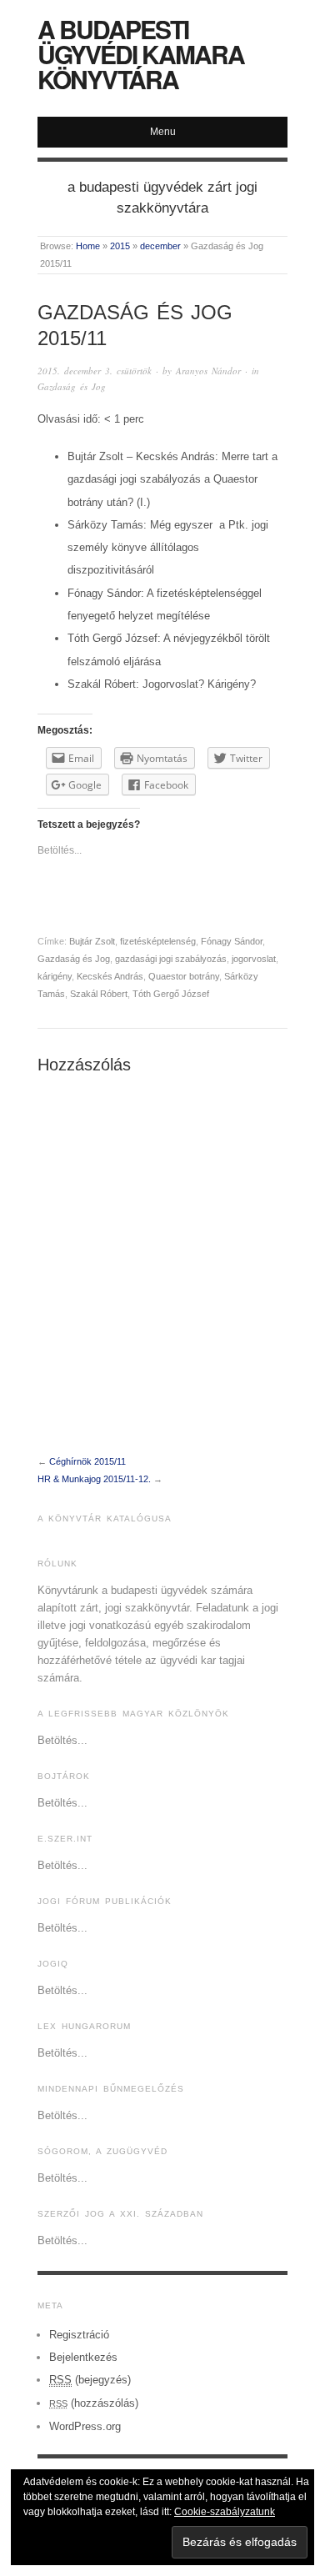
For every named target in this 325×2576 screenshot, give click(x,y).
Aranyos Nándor (208, 371)
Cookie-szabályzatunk (225, 2512)
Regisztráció (79, 2335)
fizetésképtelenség (158, 941)
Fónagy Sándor (232, 941)
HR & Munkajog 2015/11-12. (94, 1479)
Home (88, 246)
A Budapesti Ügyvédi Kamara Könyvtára (141, 54)
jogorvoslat (254, 959)
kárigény (55, 976)
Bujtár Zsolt (92, 941)
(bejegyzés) (90, 2380)
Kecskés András (110, 976)
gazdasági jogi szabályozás (171, 959)
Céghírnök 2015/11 (87, 1461)
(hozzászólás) (94, 2403)
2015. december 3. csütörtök (95, 371)
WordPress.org (85, 2426)
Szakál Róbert (99, 994)
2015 (120, 246)
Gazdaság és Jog (72, 386)
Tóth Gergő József (171, 994)
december (160, 246)
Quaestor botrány (184, 976)
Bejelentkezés (83, 2357)
